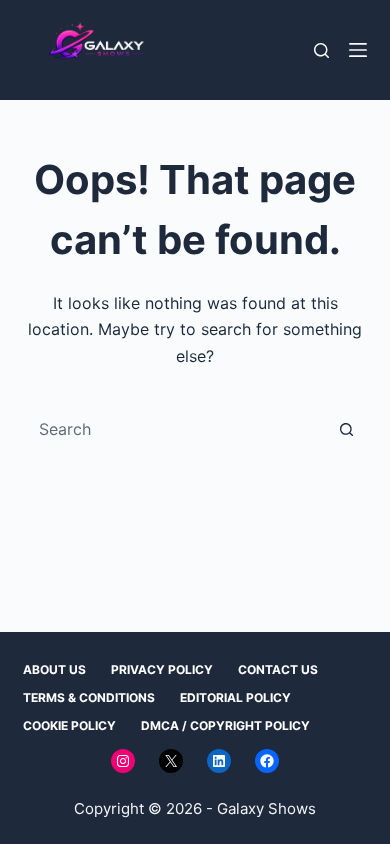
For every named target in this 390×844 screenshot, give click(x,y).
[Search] (321, 50)
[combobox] (175, 429)
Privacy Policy (162, 669)
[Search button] (347, 429)
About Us (54, 669)
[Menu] (358, 50)
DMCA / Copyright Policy (225, 725)
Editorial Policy (235, 697)
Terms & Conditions (89, 697)
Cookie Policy (69, 725)
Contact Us (278, 669)
